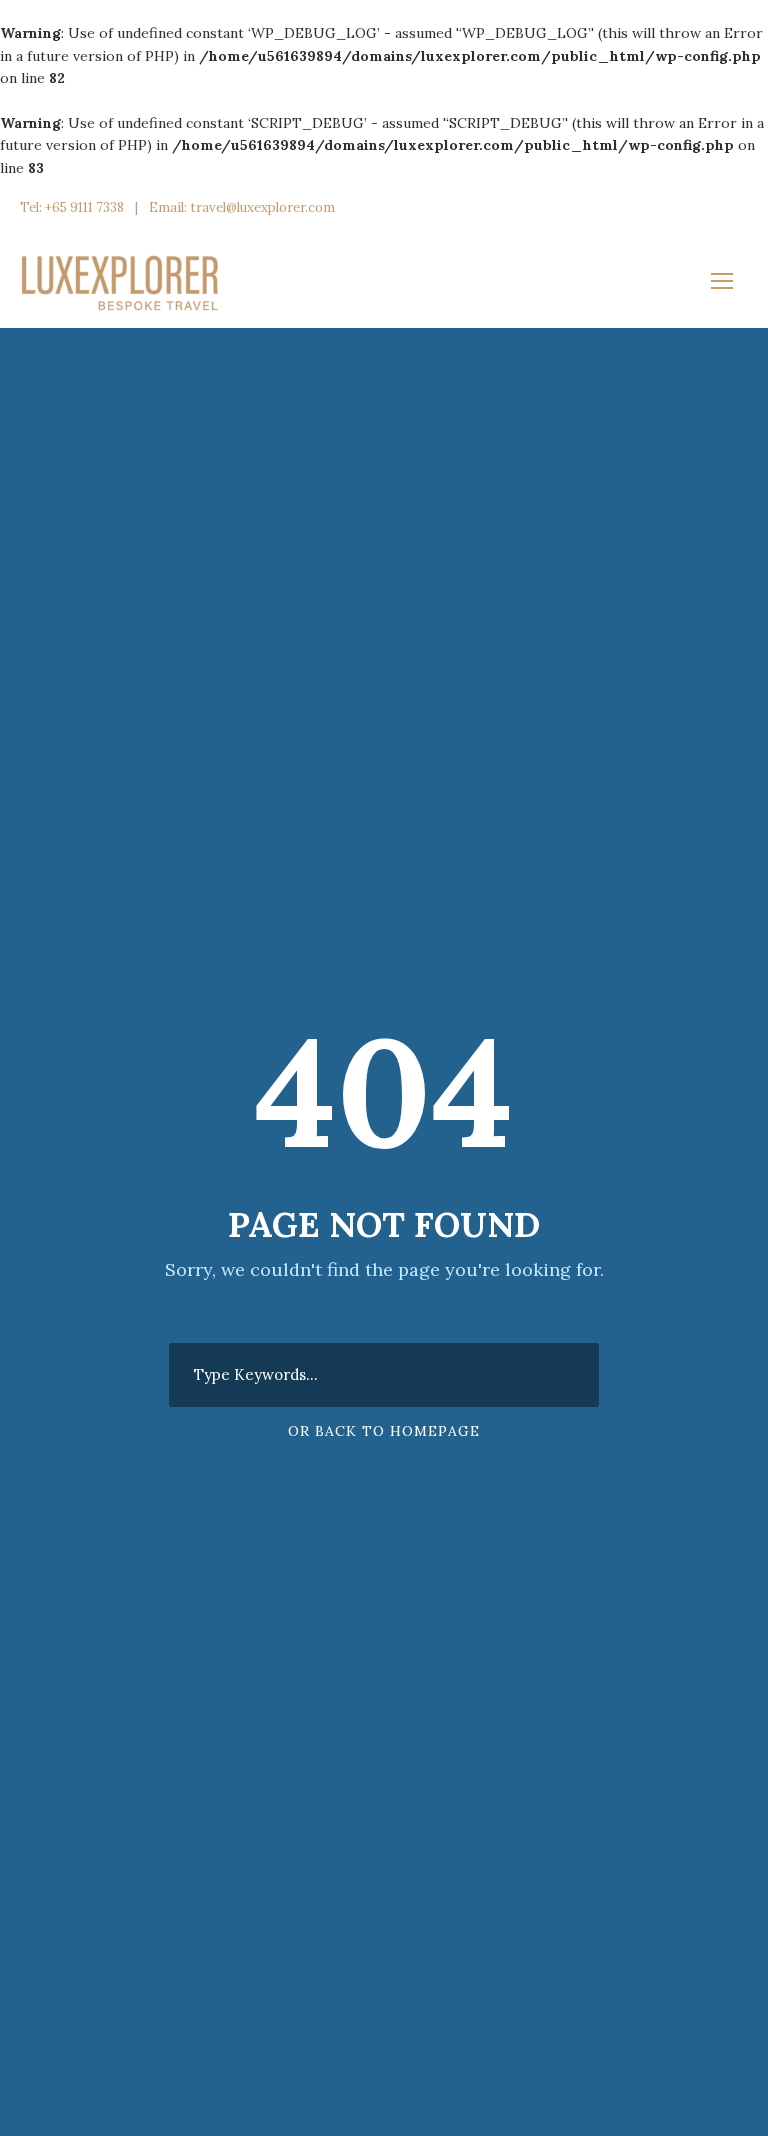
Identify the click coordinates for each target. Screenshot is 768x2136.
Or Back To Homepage (384, 1431)
